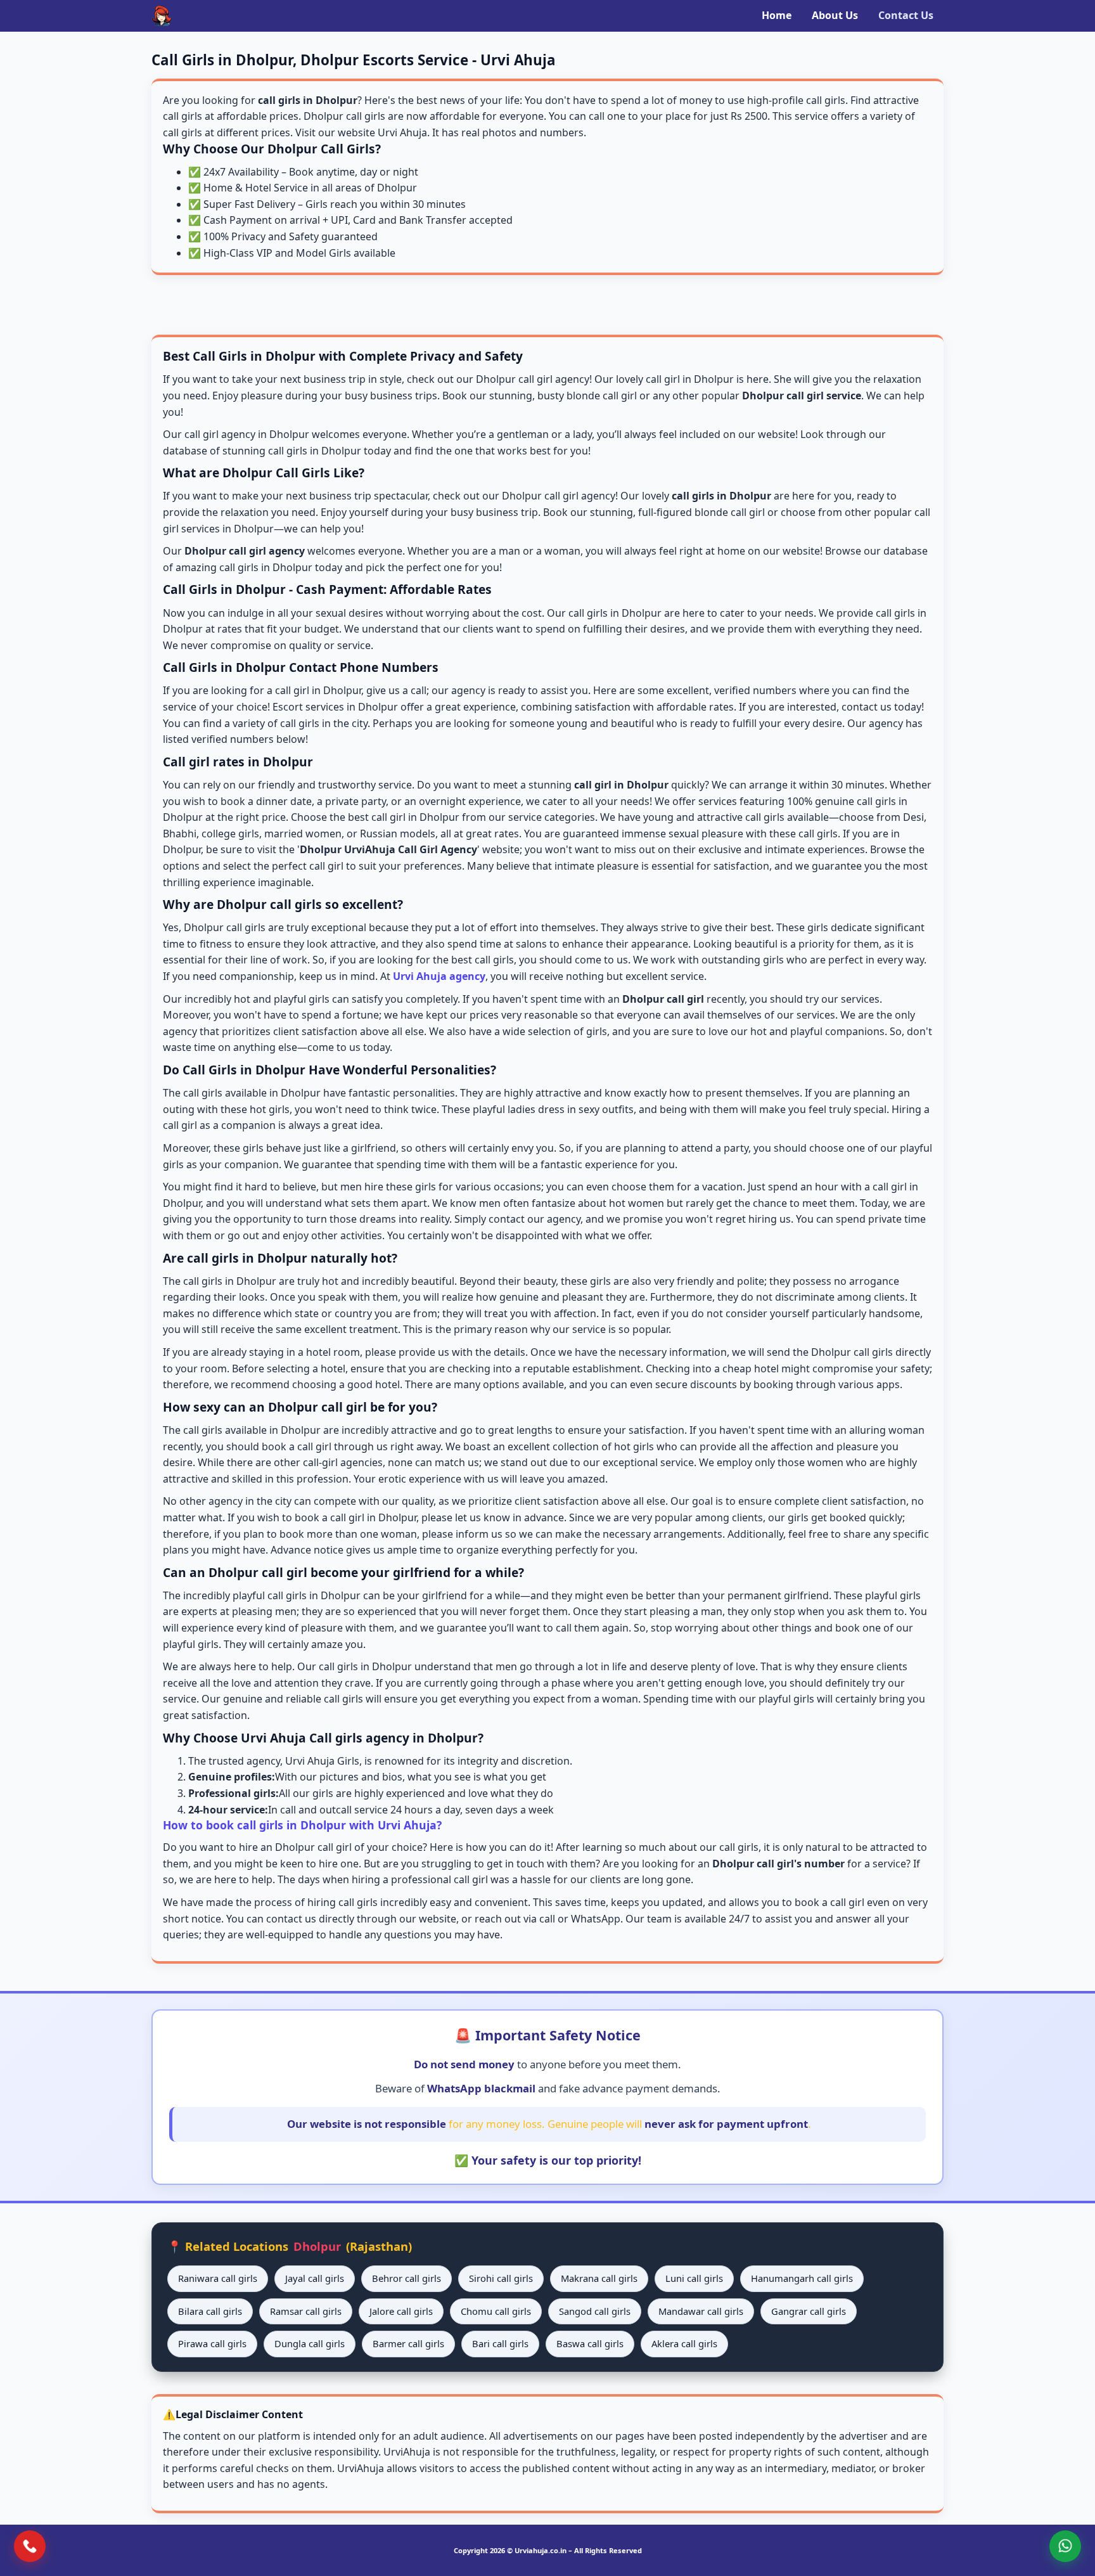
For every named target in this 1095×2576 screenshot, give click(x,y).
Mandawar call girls (701, 2311)
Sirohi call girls (501, 2278)
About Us (835, 15)
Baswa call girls (590, 2343)
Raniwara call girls (218, 2278)
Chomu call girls (496, 2311)
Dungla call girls (310, 2343)
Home (777, 15)
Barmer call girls (408, 2343)
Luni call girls (694, 2278)
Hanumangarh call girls (802, 2278)
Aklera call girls (684, 2343)
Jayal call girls (315, 2278)
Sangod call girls (595, 2311)
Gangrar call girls (809, 2311)
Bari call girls (500, 2343)
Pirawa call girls (212, 2343)
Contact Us (906, 15)
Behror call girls (407, 2278)
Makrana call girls (599, 2278)
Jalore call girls (401, 2311)
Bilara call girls (210, 2311)
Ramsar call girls (306, 2311)
